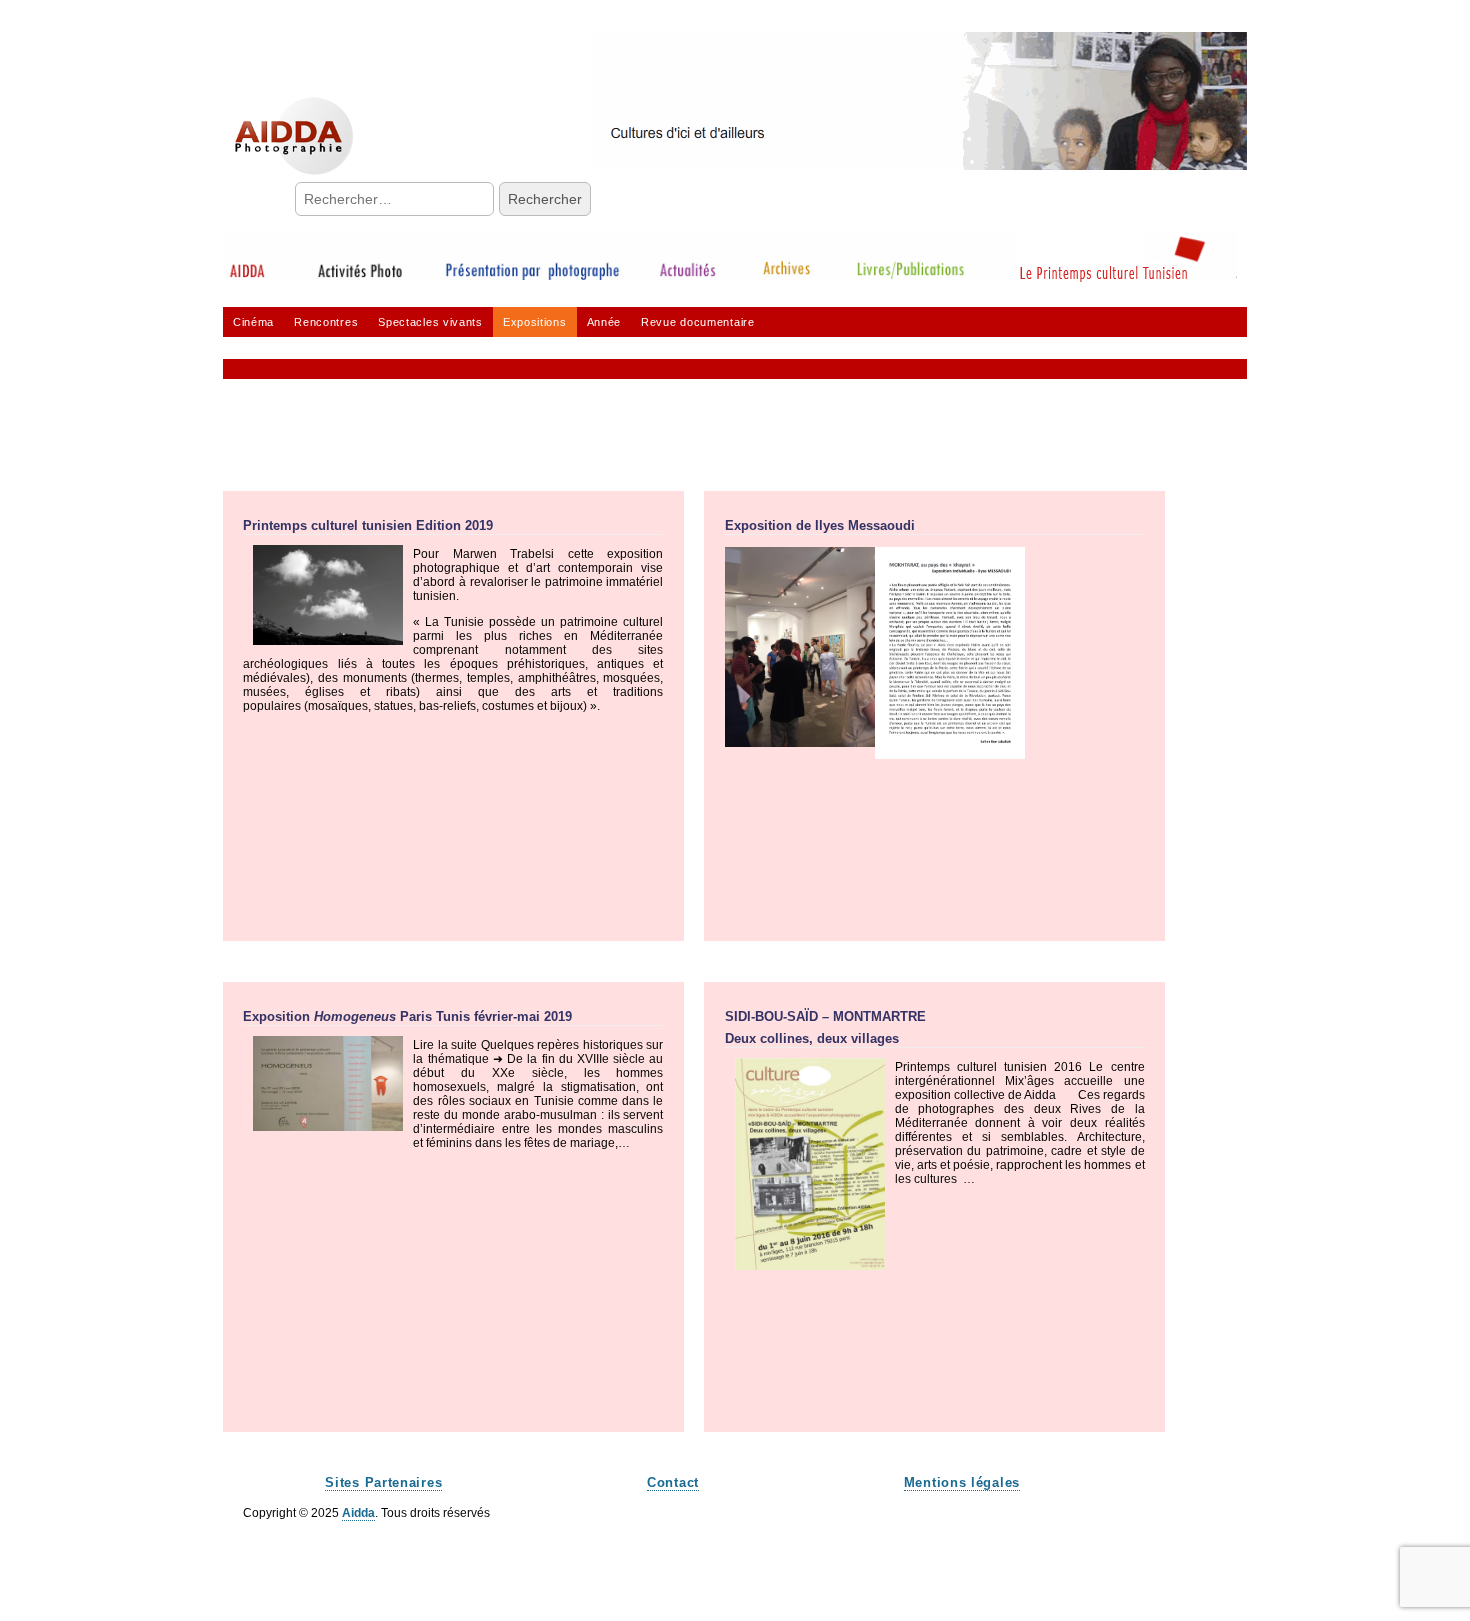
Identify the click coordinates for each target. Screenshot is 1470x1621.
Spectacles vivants (430, 322)
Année (604, 322)
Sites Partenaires (383, 1482)
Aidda (358, 1513)
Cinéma (253, 322)
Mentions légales (962, 1482)
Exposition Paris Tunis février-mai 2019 (407, 1016)
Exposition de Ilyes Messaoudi (820, 525)
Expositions (535, 322)
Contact (673, 1482)
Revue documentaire (698, 322)
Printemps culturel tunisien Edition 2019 (368, 525)
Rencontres (326, 322)
